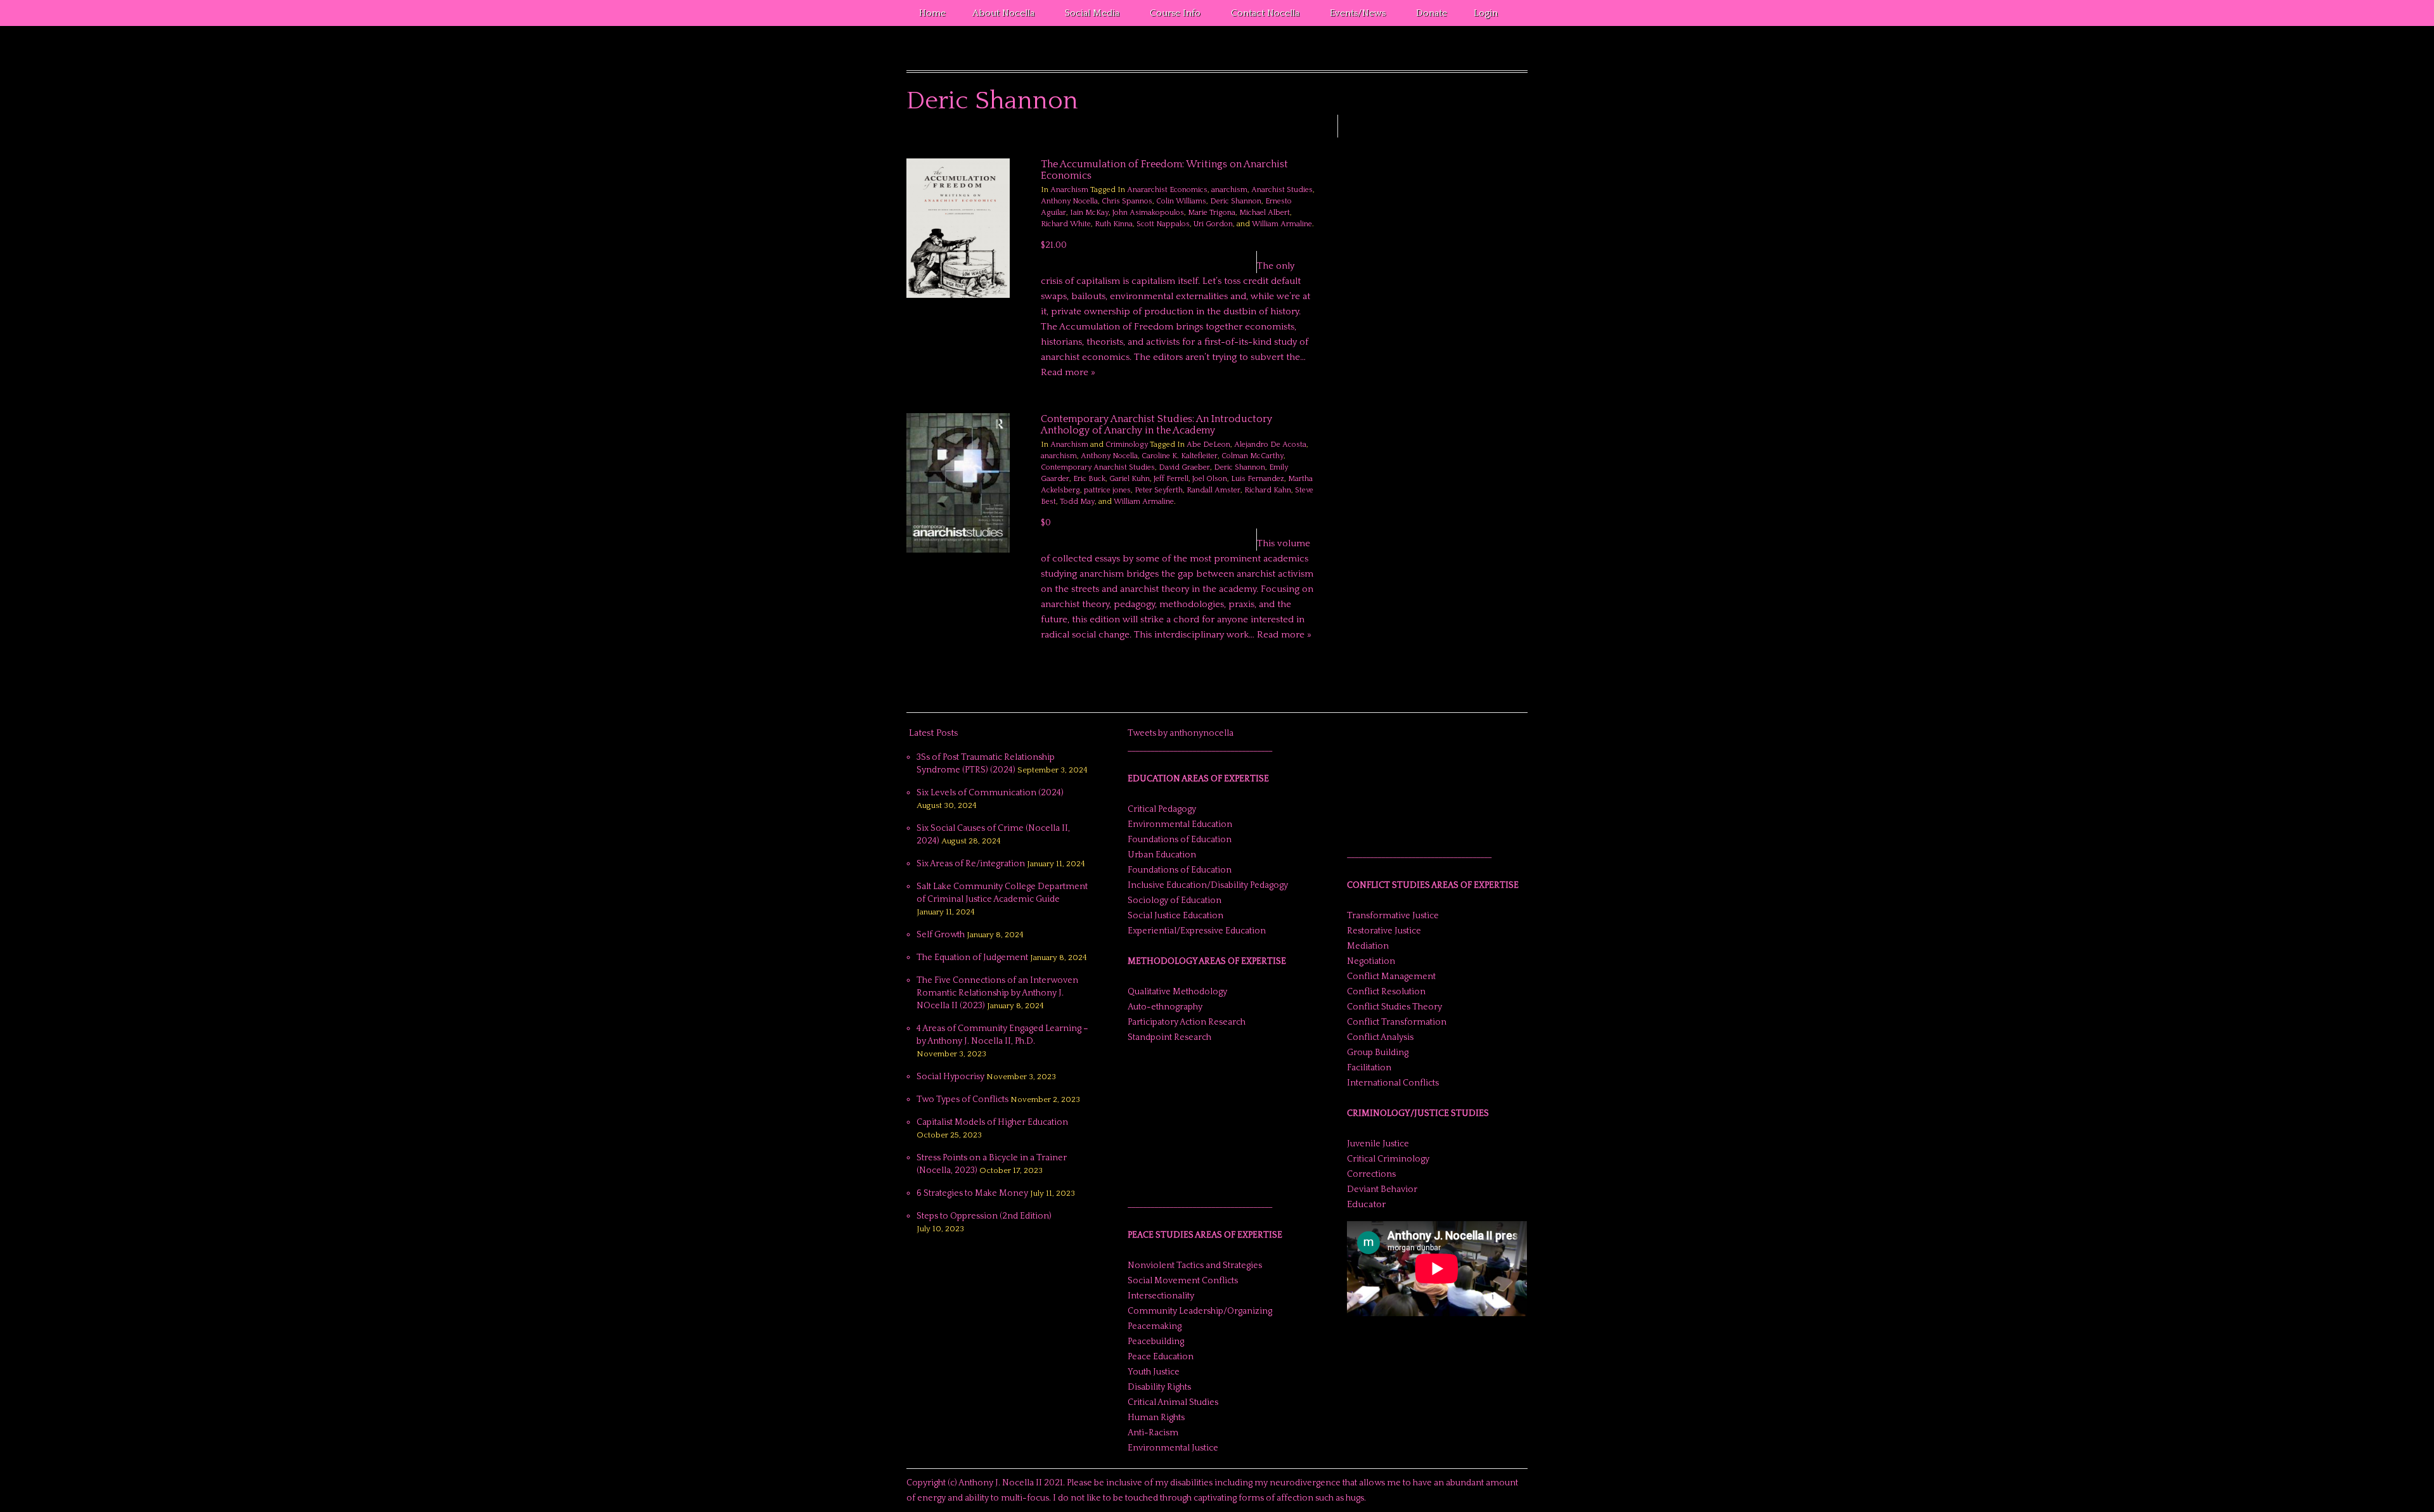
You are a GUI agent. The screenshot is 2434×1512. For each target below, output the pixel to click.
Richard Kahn (1268, 490)
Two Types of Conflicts (963, 1099)
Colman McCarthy (1252, 456)
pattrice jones (1107, 490)
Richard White (1066, 224)
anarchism (1229, 190)
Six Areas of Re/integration (971, 864)
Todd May (1077, 502)
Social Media (1086, 15)
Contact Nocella (1259, 15)
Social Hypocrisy (950, 1077)
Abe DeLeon (1208, 445)
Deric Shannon (1236, 201)
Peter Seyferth (1159, 490)
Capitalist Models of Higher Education (992, 1122)
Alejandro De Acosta (1270, 445)
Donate (1432, 13)
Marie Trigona (1212, 213)
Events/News (1351, 15)
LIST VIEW (1310, 140)
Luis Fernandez (1258, 479)
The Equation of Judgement (972, 958)
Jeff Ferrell (1171, 479)
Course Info (1169, 15)
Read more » (1068, 372)
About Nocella (997, 15)
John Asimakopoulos (1148, 213)
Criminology (1127, 445)
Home (932, 13)
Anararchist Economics (1167, 190)
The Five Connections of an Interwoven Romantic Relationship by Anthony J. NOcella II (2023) (997, 993)
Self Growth (941, 935)
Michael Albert (1265, 213)
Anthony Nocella (1069, 201)
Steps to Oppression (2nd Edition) (984, 1216)
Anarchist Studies (1282, 190)
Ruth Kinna (1114, 224)
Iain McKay (1089, 213)
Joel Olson (1210, 479)
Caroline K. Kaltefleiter (1180, 456)
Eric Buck (1089, 479)
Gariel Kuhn (1130, 479)
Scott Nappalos (1163, 224)
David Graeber (1184, 467)
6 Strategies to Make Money (972, 1193)
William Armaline (1282, 224)
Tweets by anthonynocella (1181, 733)
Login (1486, 13)
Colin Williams (1181, 201)
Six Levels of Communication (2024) (990, 793)
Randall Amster (1214, 490)
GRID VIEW (1295, 140)
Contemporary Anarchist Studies (1098, 467)
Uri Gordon (1213, 224)
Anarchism (1069, 190)
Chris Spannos (1127, 201)
